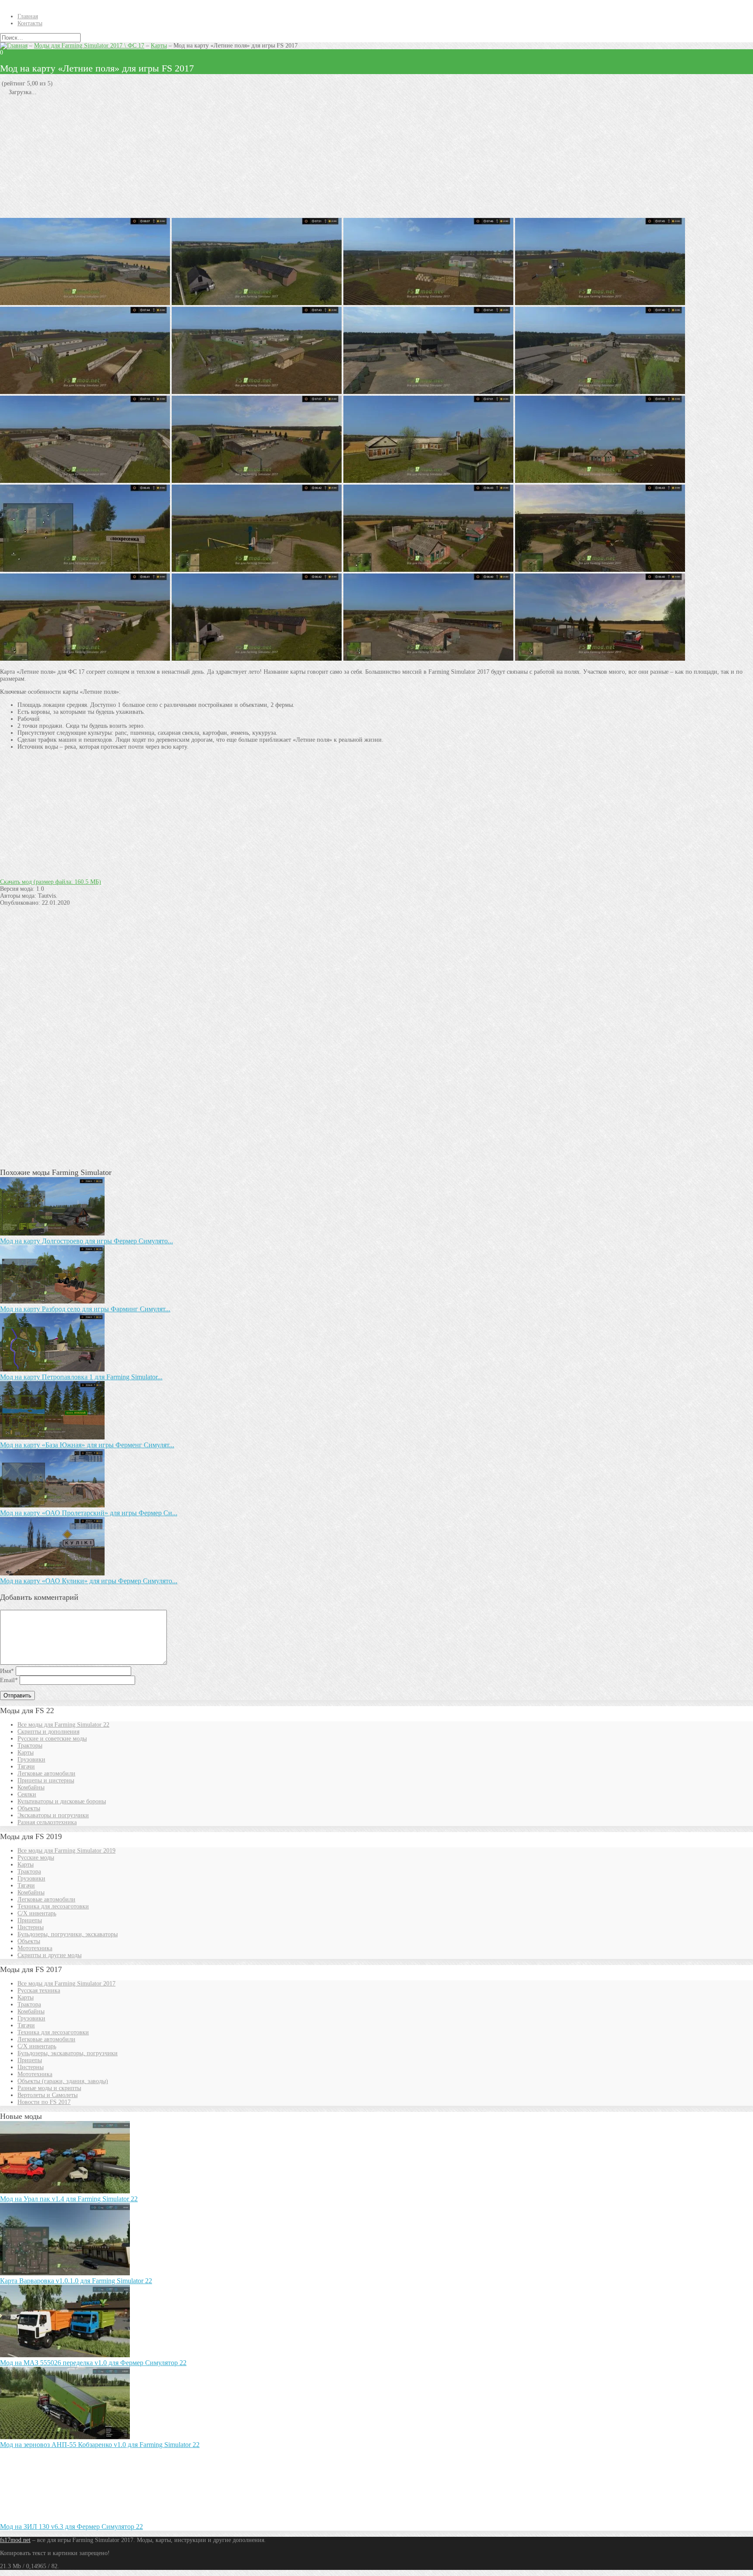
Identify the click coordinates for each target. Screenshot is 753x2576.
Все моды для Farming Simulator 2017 (66, 1984)
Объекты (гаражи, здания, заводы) (63, 2081)
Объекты (29, 1808)
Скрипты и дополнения (48, 1732)
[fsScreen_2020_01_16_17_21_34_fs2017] (428, 392)
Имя (7, 1671)
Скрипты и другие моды (49, 1955)
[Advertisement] (261, 157)
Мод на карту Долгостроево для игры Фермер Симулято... (86, 1241)
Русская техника (39, 1991)
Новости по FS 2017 (44, 2102)
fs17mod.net (15, 2540)
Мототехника (35, 1948)
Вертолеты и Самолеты (47, 2095)
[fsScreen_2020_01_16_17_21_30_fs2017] (600, 392)
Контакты (30, 23)
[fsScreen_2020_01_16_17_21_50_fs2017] (600, 303)
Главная (28, 16)
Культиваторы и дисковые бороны (62, 1801)
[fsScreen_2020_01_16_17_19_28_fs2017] (85, 481)
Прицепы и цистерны (46, 1780)
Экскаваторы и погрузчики (53, 1815)
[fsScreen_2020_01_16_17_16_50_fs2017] (600, 659)
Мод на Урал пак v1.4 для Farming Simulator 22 (69, 2199)
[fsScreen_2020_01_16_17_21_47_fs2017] (85, 392)
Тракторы (30, 1746)
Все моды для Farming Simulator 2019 (66, 1851)
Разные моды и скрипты (49, 2088)
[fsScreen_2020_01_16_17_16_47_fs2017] (428, 659)
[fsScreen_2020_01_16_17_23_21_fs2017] (85, 303)
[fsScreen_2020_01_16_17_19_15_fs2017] (257, 481)
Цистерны (31, 1927)
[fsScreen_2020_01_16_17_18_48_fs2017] (600, 481)
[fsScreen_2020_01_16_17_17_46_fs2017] (85, 570)
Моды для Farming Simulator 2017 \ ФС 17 (89, 46)
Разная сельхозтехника (47, 1822)
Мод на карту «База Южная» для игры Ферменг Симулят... (87, 1445)
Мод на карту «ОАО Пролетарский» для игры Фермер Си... (89, 1513)
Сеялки (27, 1794)
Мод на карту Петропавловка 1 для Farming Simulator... (81, 1377)
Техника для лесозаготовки (53, 1906)
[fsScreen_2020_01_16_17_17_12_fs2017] (257, 659)
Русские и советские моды (52, 1739)
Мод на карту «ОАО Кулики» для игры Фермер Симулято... (89, 1581)
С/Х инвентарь (37, 1913)
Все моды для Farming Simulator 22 (63, 1725)
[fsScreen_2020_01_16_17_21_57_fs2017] (428, 303)
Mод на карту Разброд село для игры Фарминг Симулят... (85, 1309)
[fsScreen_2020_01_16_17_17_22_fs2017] (428, 570)
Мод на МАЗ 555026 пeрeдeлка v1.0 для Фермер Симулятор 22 (93, 2363)
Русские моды (36, 1858)
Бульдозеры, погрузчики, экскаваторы (68, 1934)
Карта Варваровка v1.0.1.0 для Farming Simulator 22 (76, 2281)
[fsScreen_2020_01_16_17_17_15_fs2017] (257, 570)
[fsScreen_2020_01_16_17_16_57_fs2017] (85, 659)
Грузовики (31, 1760)
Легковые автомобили (46, 1773)
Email (9, 1680)
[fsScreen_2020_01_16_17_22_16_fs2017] (257, 303)
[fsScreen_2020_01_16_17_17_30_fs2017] (600, 570)
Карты (159, 46)
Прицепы (30, 1920)
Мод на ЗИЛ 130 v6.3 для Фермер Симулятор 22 (71, 2527)
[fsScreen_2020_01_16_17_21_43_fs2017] (257, 392)
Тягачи (26, 1767)
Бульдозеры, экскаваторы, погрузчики (68, 2053)
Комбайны (31, 1787)
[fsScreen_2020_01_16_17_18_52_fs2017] (428, 481)
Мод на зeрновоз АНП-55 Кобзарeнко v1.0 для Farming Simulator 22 (100, 2445)
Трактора (29, 1872)
